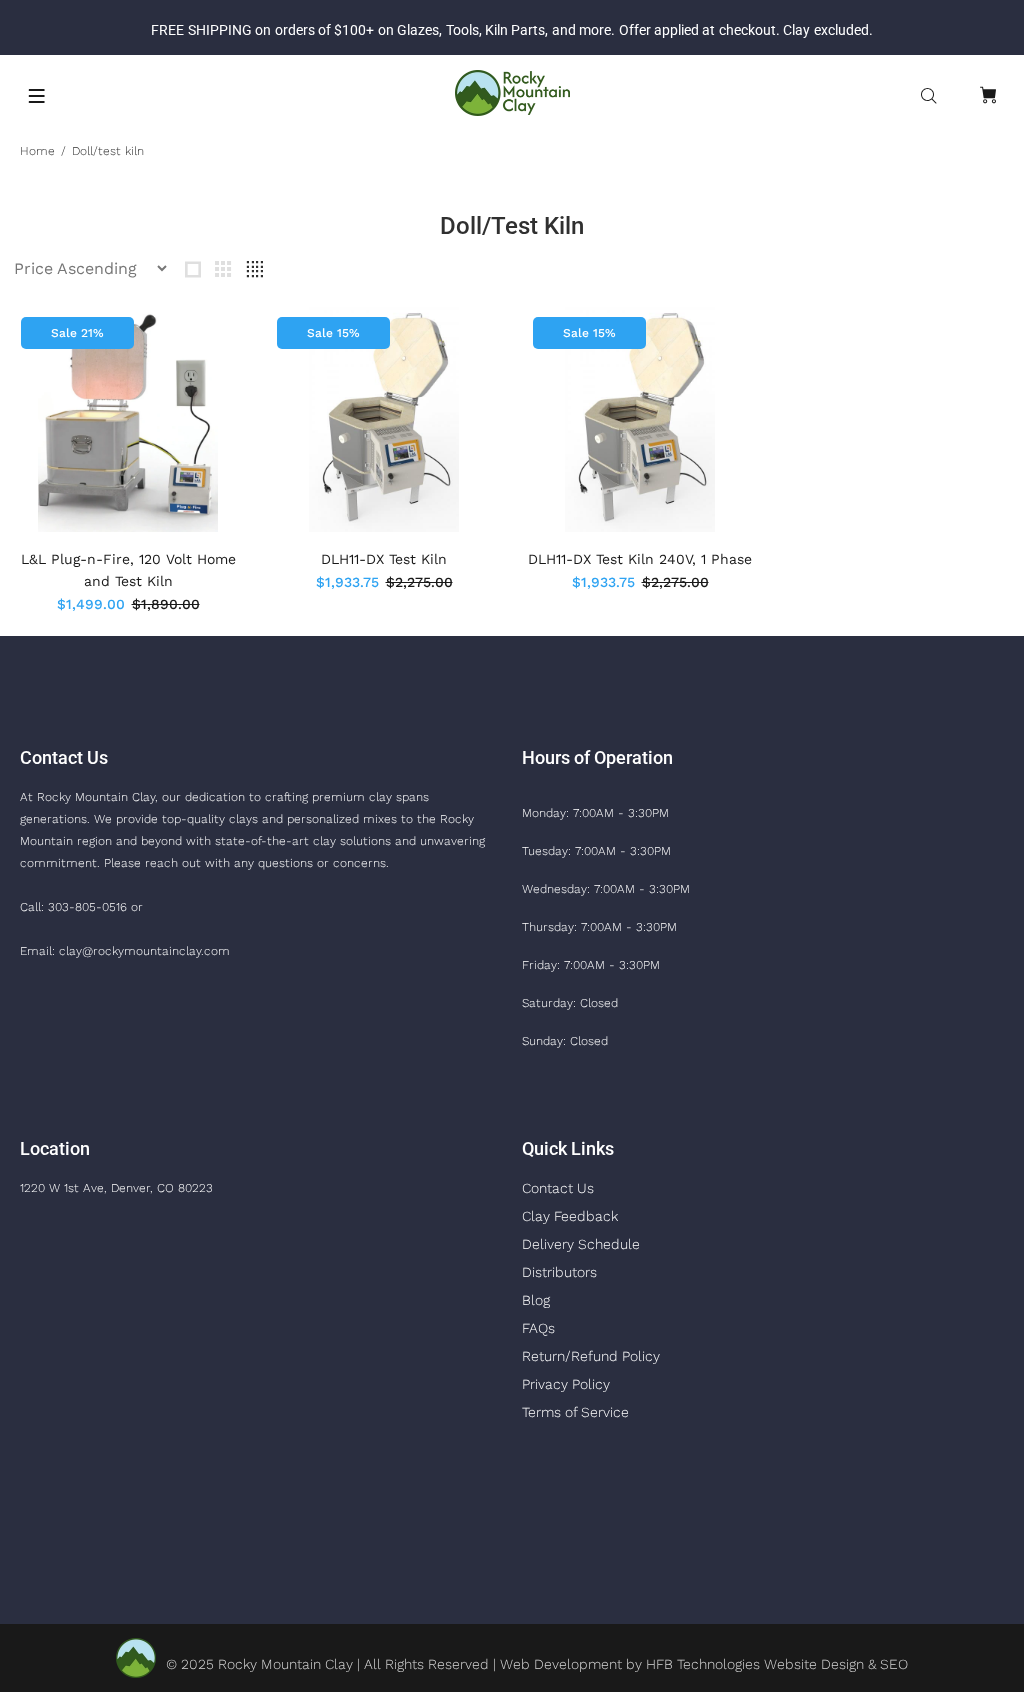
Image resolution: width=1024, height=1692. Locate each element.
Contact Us (558, 1188)
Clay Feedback (570, 1216)
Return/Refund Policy (591, 1356)
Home (37, 151)
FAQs (538, 1328)
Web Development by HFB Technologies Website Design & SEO (704, 1664)
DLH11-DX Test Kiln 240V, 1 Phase (640, 559)
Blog (536, 1300)
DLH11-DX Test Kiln (384, 559)
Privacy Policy (566, 1384)
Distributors (559, 1272)
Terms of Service (575, 1412)
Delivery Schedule (581, 1244)
